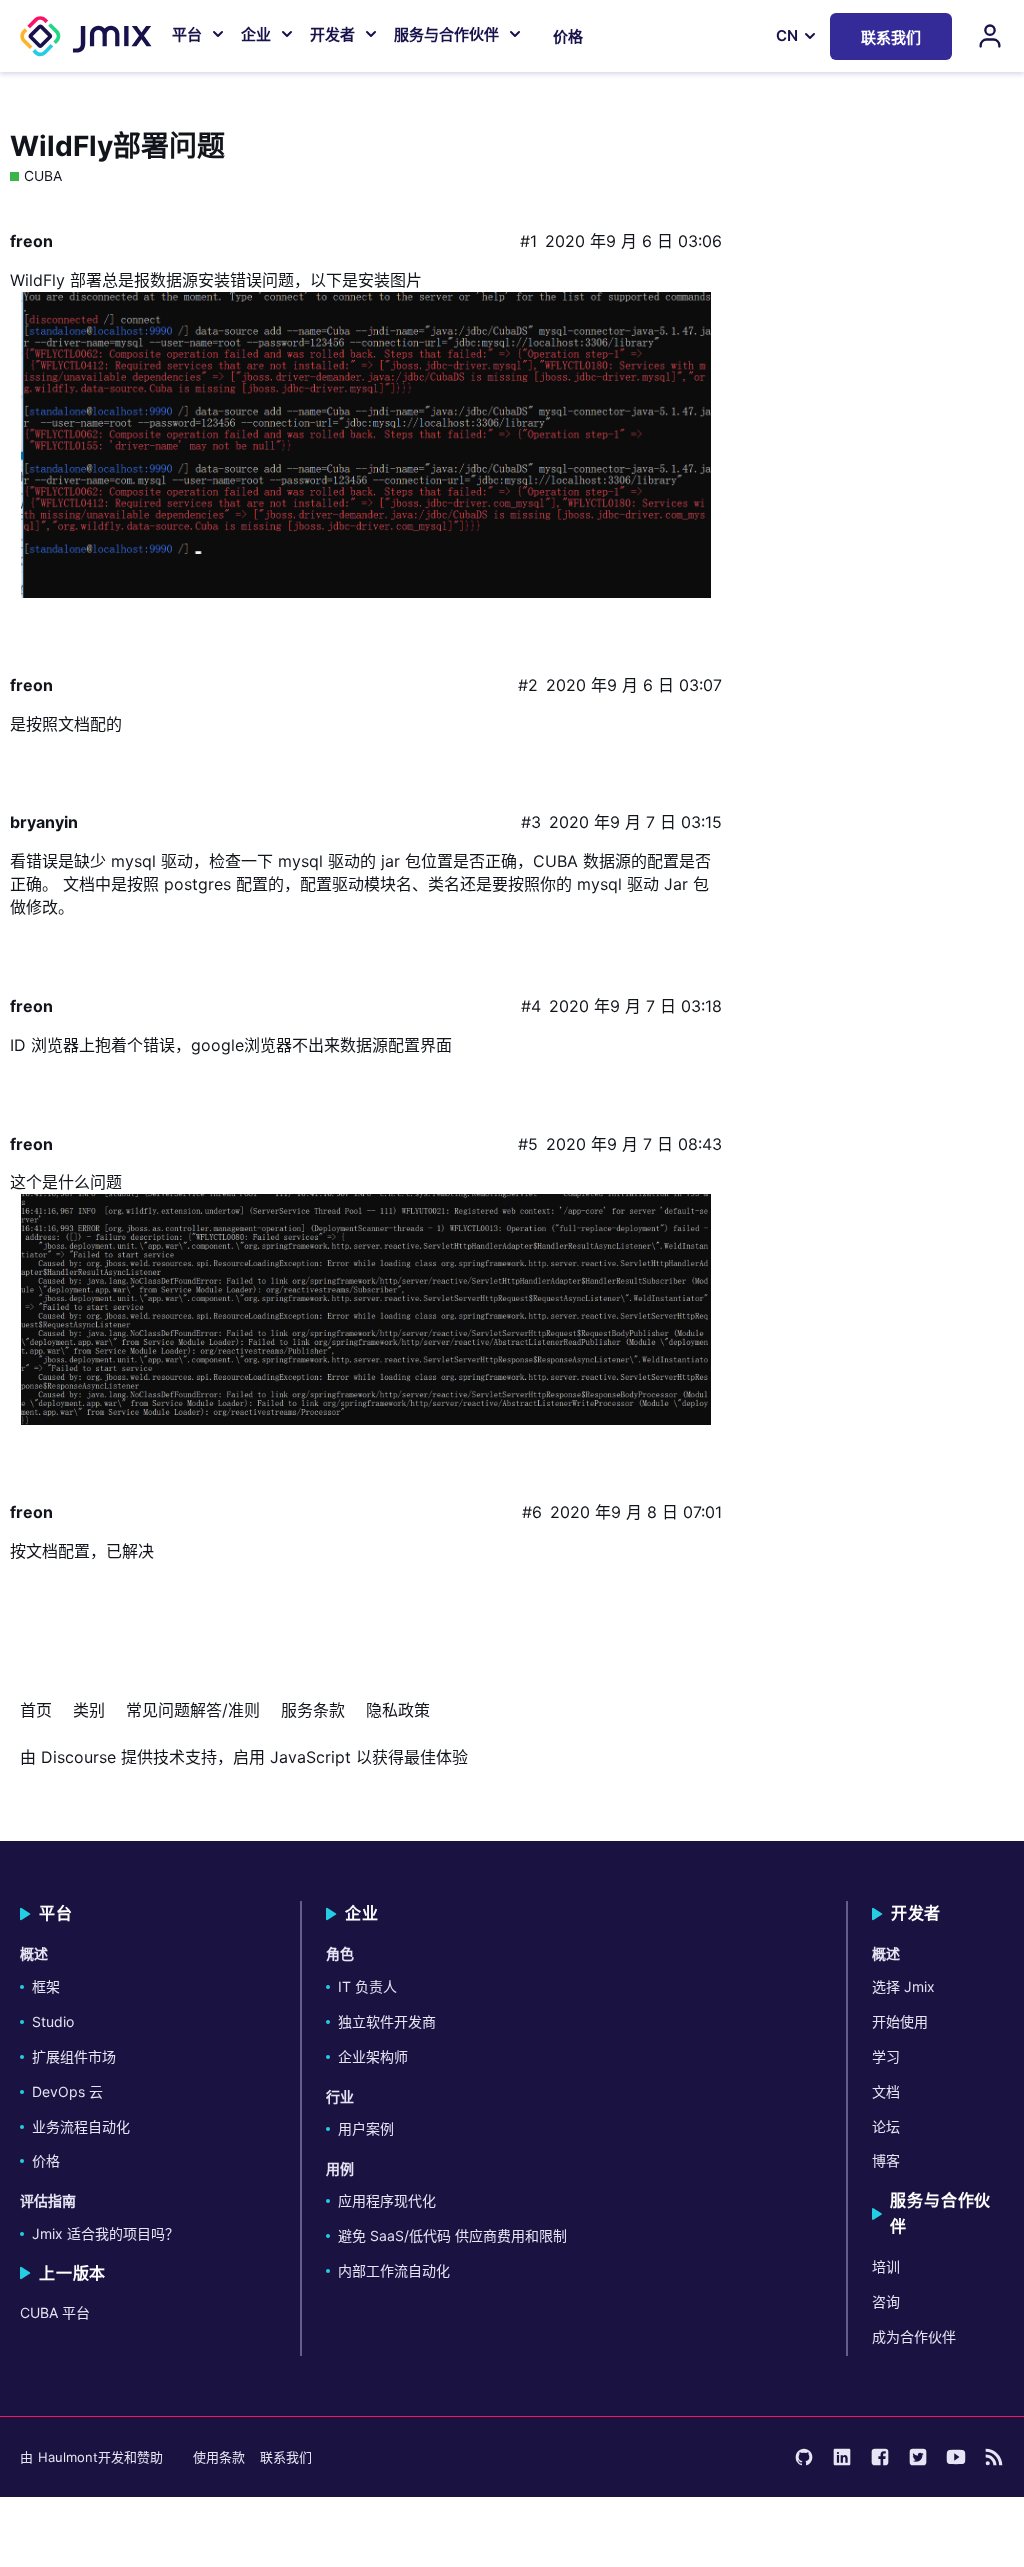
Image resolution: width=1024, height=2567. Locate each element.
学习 (886, 2056)
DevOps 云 (67, 2091)
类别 (89, 1710)
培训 (886, 2266)
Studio (53, 2021)
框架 (46, 1986)
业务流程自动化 (81, 2126)
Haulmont (68, 2457)
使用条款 (219, 2457)
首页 (36, 1710)
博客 (886, 2160)
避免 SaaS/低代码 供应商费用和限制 (452, 2235)
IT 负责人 (367, 1986)
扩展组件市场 (74, 2056)
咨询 (886, 2301)
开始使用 (900, 2021)
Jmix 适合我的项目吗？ (105, 2233)
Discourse (78, 1757)
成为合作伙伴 (914, 2336)
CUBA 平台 (55, 2312)
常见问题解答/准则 (193, 1710)
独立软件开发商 (387, 2021)
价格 (568, 36)
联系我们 (286, 2457)
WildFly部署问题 (117, 146)
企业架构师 (373, 2056)
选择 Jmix (903, 1986)
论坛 (886, 2126)
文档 (886, 2091)
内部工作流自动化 (394, 2270)
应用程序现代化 (387, 2200)
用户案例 (366, 2128)
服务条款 (313, 1710)
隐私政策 (398, 1710)
